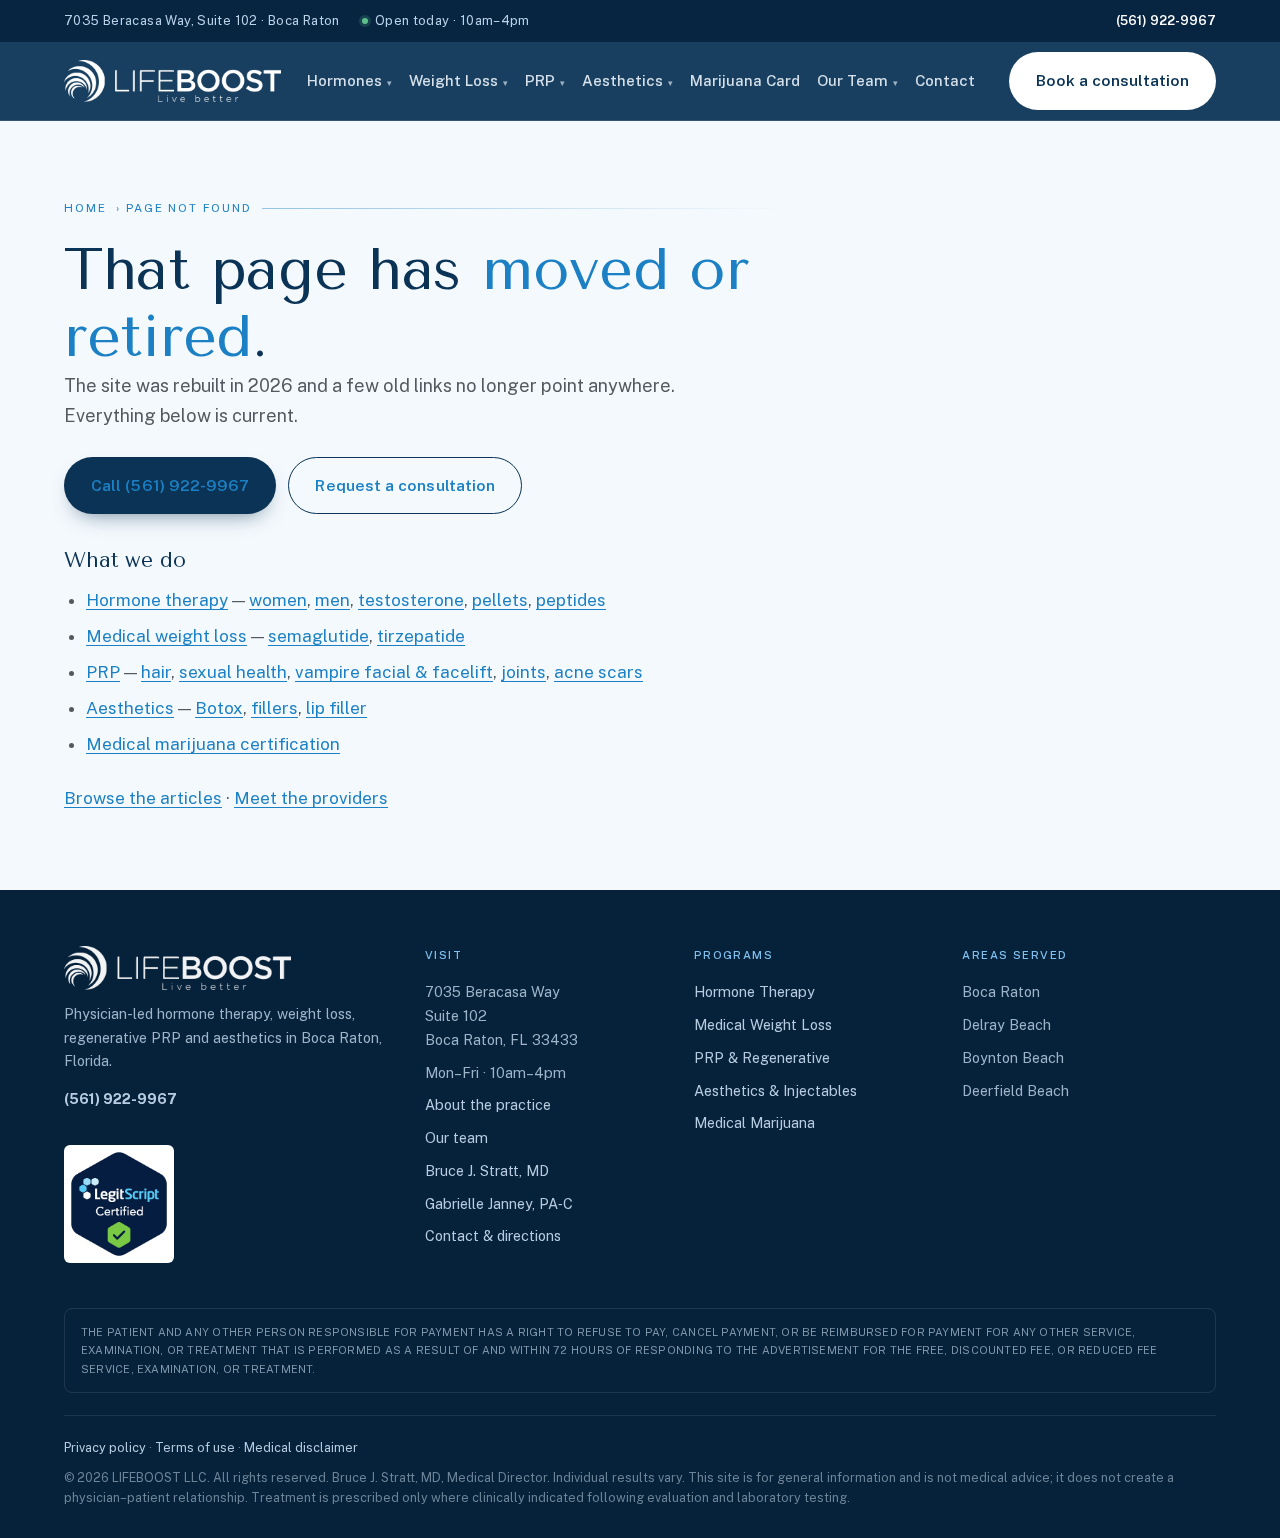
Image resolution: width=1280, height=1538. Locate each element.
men (332, 600)
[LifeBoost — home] (172, 81)
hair (156, 672)
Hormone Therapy (754, 991)
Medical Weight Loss (763, 1024)
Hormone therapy (157, 600)
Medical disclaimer (301, 1447)
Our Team (857, 80)
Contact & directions (493, 1235)
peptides (571, 600)
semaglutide (318, 636)
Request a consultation (405, 485)
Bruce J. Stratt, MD (487, 1170)
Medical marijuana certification (213, 744)
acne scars (598, 672)
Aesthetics (627, 80)
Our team (456, 1137)
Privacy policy (105, 1447)
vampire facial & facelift (394, 672)
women (278, 600)
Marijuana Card (745, 80)
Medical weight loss (166, 636)
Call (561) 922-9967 (170, 485)
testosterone (411, 600)
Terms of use (195, 1447)
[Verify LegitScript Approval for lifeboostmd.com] (119, 1204)
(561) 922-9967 (1166, 20)
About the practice (488, 1104)
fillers (274, 708)
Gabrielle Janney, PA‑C (499, 1203)
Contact (945, 80)
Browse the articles (143, 798)
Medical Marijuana (754, 1122)
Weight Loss (458, 80)
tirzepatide (421, 636)
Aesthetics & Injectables (775, 1090)
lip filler (336, 708)
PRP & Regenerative (762, 1057)
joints (523, 672)
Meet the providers (311, 798)
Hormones (349, 80)
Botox (219, 708)
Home (85, 208)
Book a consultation (1112, 80)
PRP (545, 80)
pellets (500, 600)
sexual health (233, 672)
